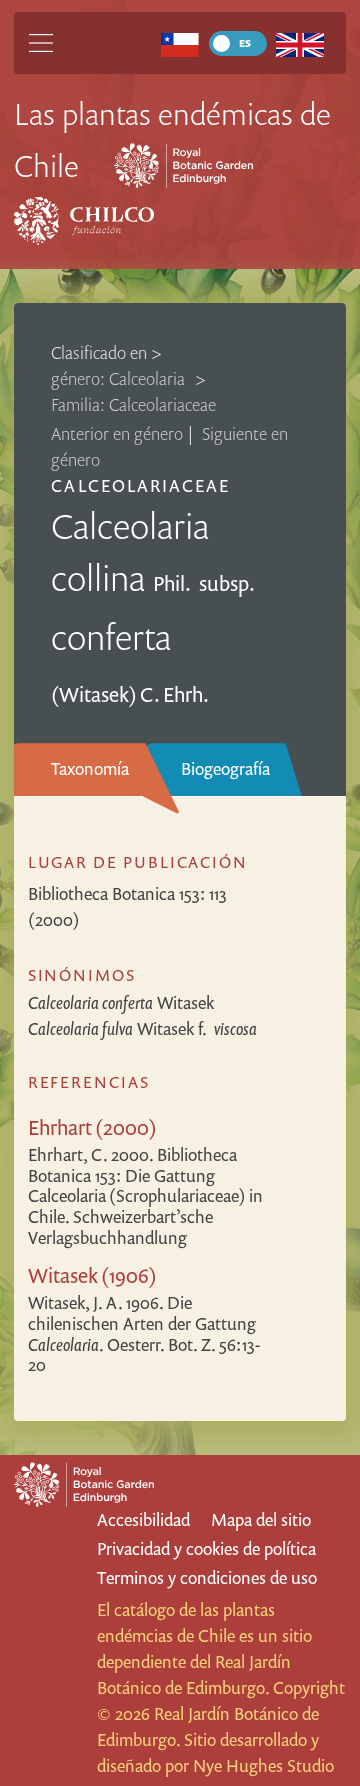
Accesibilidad (143, 1519)
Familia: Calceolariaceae (133, 404)
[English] (300, 43)
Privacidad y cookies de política (206, 1548)
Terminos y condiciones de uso (207, 1577)
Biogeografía (225, 768)
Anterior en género (117, 433)
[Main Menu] (41, 43)
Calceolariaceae (140, 485)
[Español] (179, 43)
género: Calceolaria (120, 378)
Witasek (121, 1002)
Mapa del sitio (261, 1519)
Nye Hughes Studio (263, 1765)
